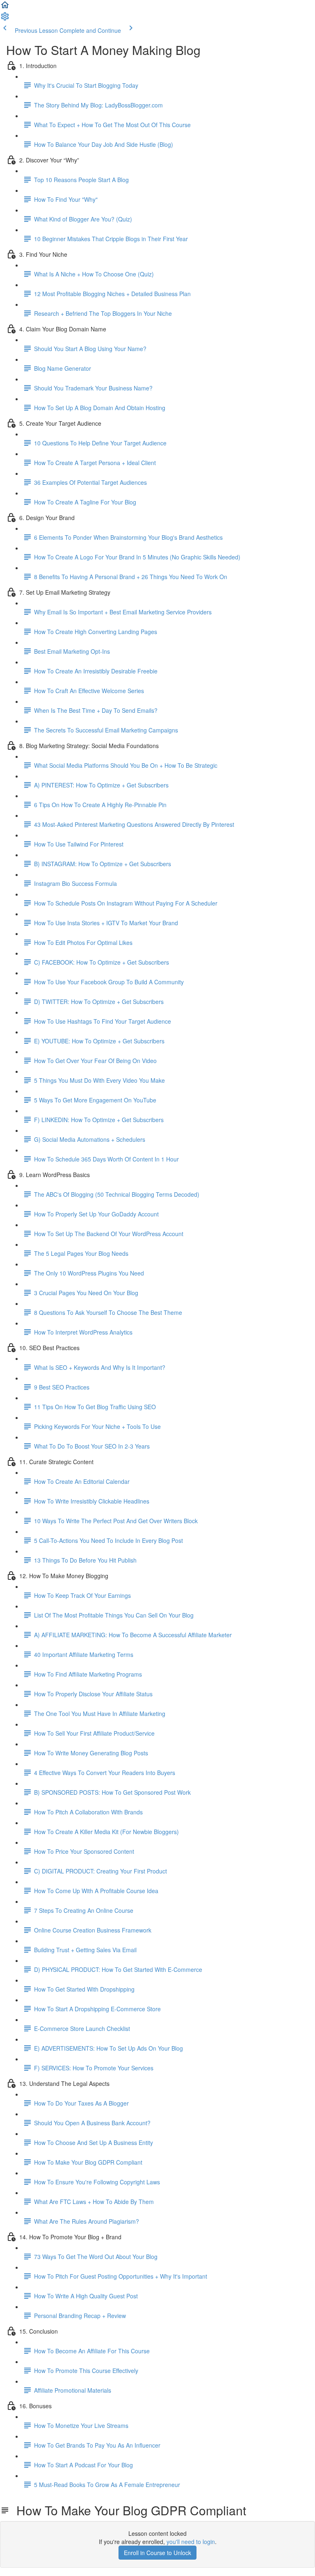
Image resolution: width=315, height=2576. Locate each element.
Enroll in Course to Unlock (157, 2553)
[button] (5, 7)
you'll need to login (191, 2542)
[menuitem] (5, 19)
